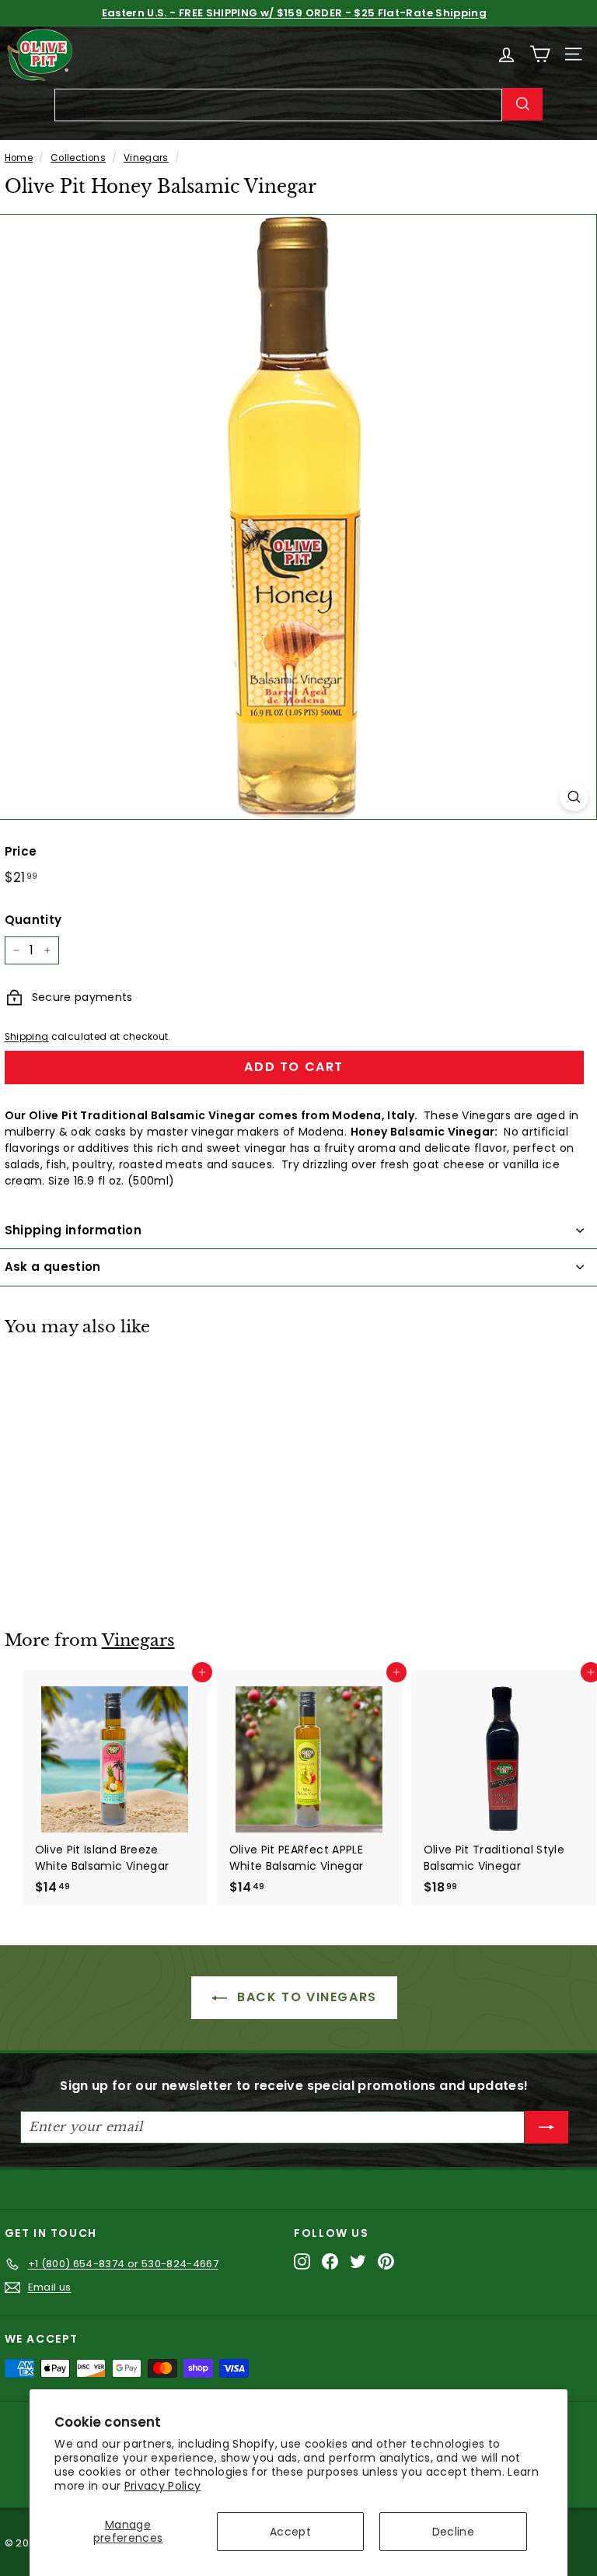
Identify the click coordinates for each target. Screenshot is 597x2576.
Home (19, 158)
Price (21, 851)
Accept (290, 2532)
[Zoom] (574, 797)
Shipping (27, 1037)
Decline (453, 2532)
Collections (78, 158)
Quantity (33, 920)
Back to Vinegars (305, 1997)
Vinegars (146, 158)
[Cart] (540, 54)
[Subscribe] (546, 2127)
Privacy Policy (163, 2486)
